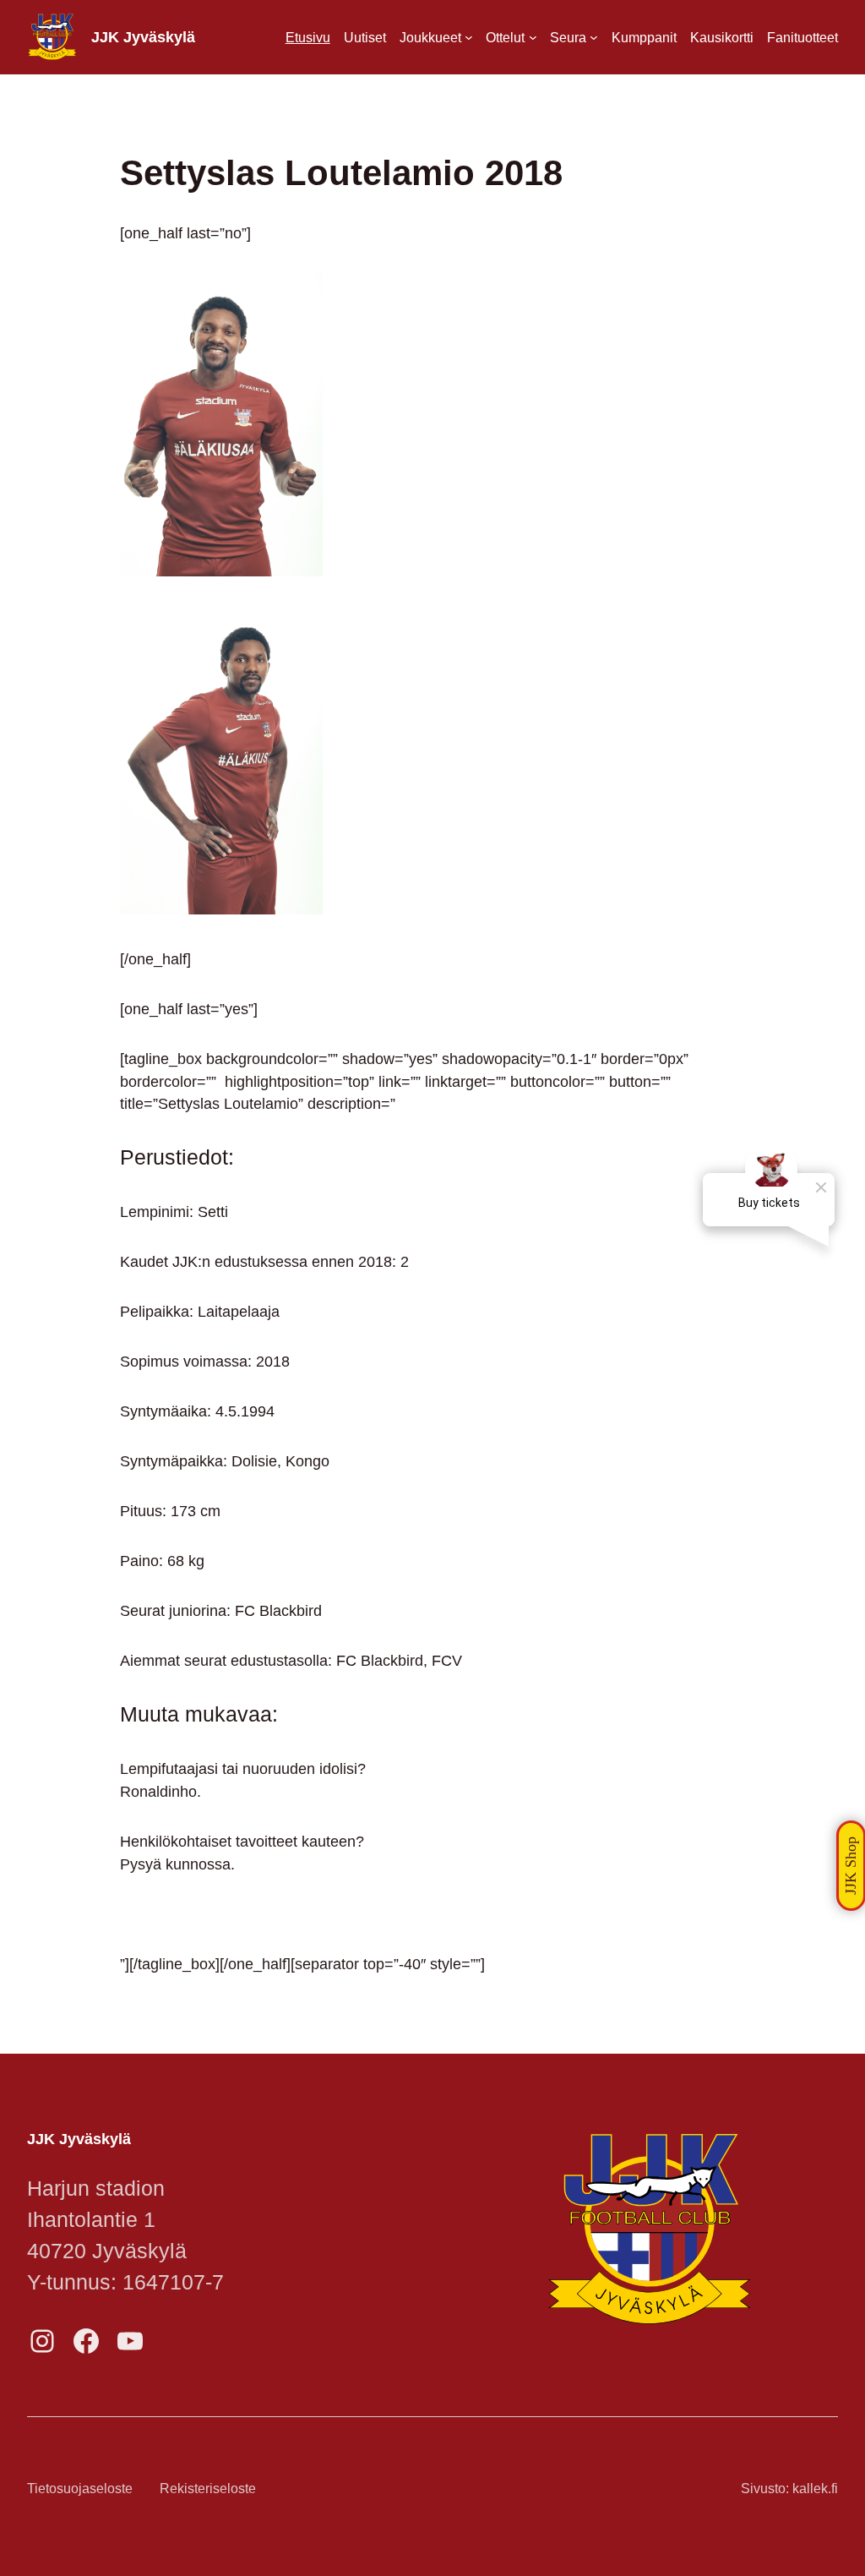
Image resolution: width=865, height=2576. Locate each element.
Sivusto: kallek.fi (789, 2488)
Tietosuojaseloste (80, 2488)
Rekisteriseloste (208, 2488)
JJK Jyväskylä (143, 37)
